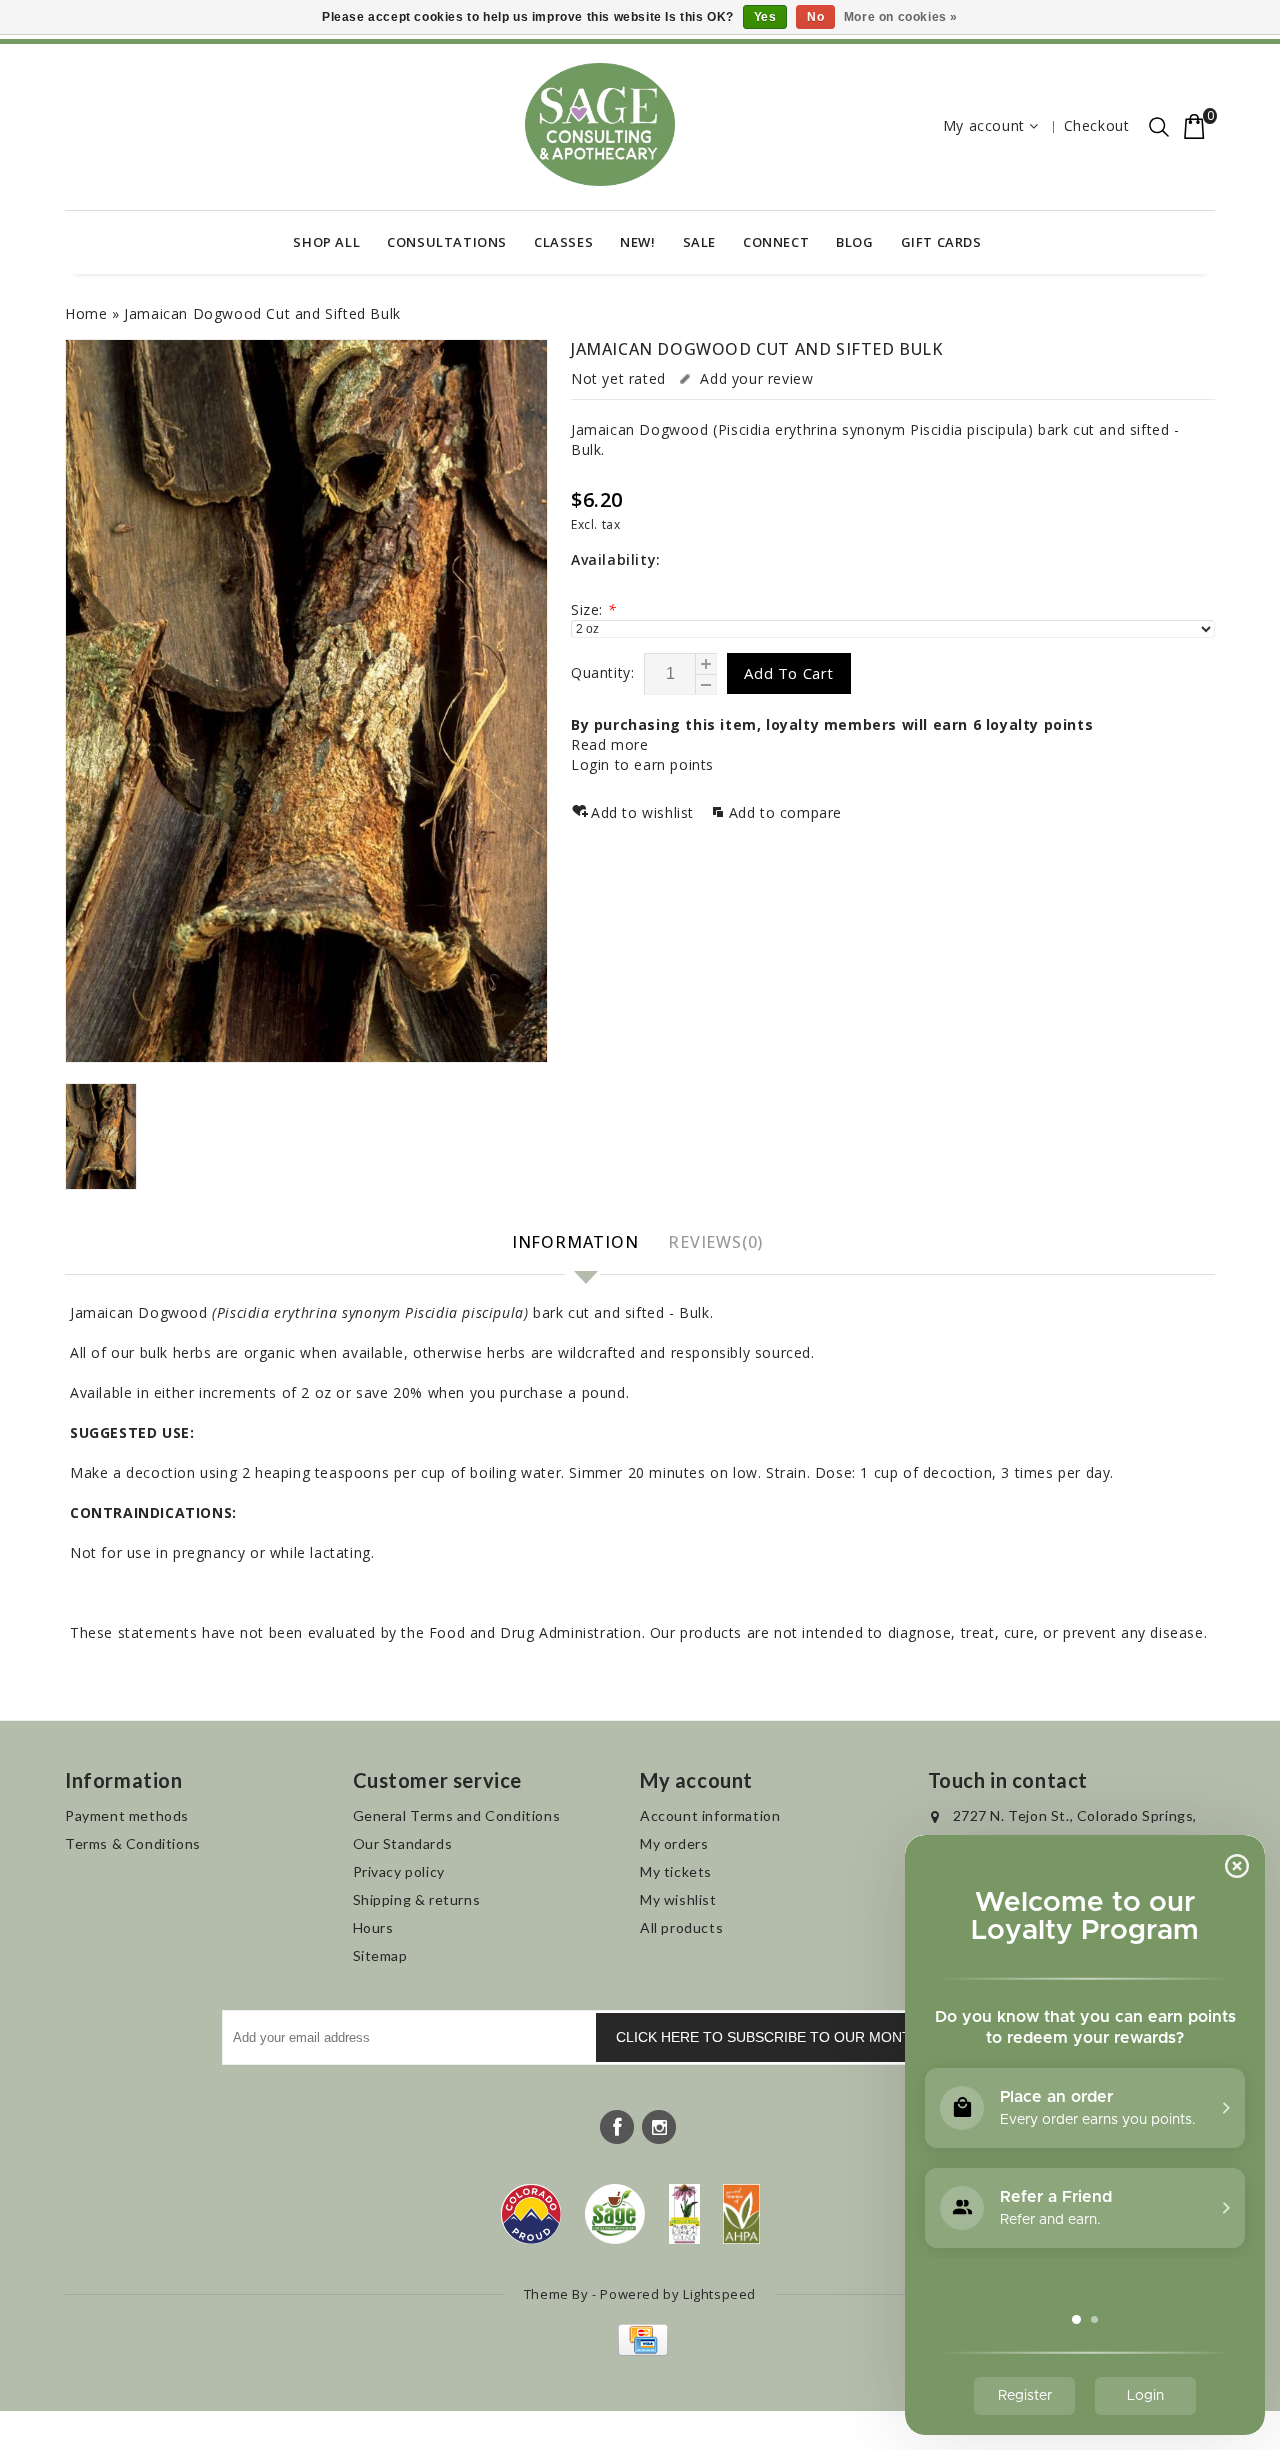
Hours (373, 1927)
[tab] (578, 1243)
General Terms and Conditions (457, 1815)
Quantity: (602, 672)
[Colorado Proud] (531, 2214)
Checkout (1097, 125)
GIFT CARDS (941, 242)
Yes (765, 17)
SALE (699, 242)
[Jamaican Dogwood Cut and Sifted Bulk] (306, 701)
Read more (609, 744)
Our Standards (403, 1843)
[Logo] (615, 2214)
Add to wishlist (645, 812)
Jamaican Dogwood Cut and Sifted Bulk (262, 313)
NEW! (637, 242)
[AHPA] (741, 2214)
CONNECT (776, 242)
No (815, 17)
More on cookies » (901, 17)
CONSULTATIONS (447, 242)
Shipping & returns (417, 1899)
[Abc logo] (684, 2214)
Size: (593, 609)
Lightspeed (719, 2294)
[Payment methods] (640, 2350)
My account (984, 125)
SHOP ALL (326, 242)
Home (86, 313)
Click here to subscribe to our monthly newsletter (826, 2037)
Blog (854, 242)
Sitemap (380, 1955)
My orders (674, 1843)
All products (681, 1927)
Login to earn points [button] (642, 764)
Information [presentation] (575, 1242)
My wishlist (678, 1899)
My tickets (676, 1871)
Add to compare (785, 812)
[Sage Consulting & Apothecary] (600, 124)
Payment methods (127, 1815)
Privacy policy (399, 1871)
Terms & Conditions (133, 1843)
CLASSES (563, 242)
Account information (710, 1815)
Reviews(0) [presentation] (715, 1242)
